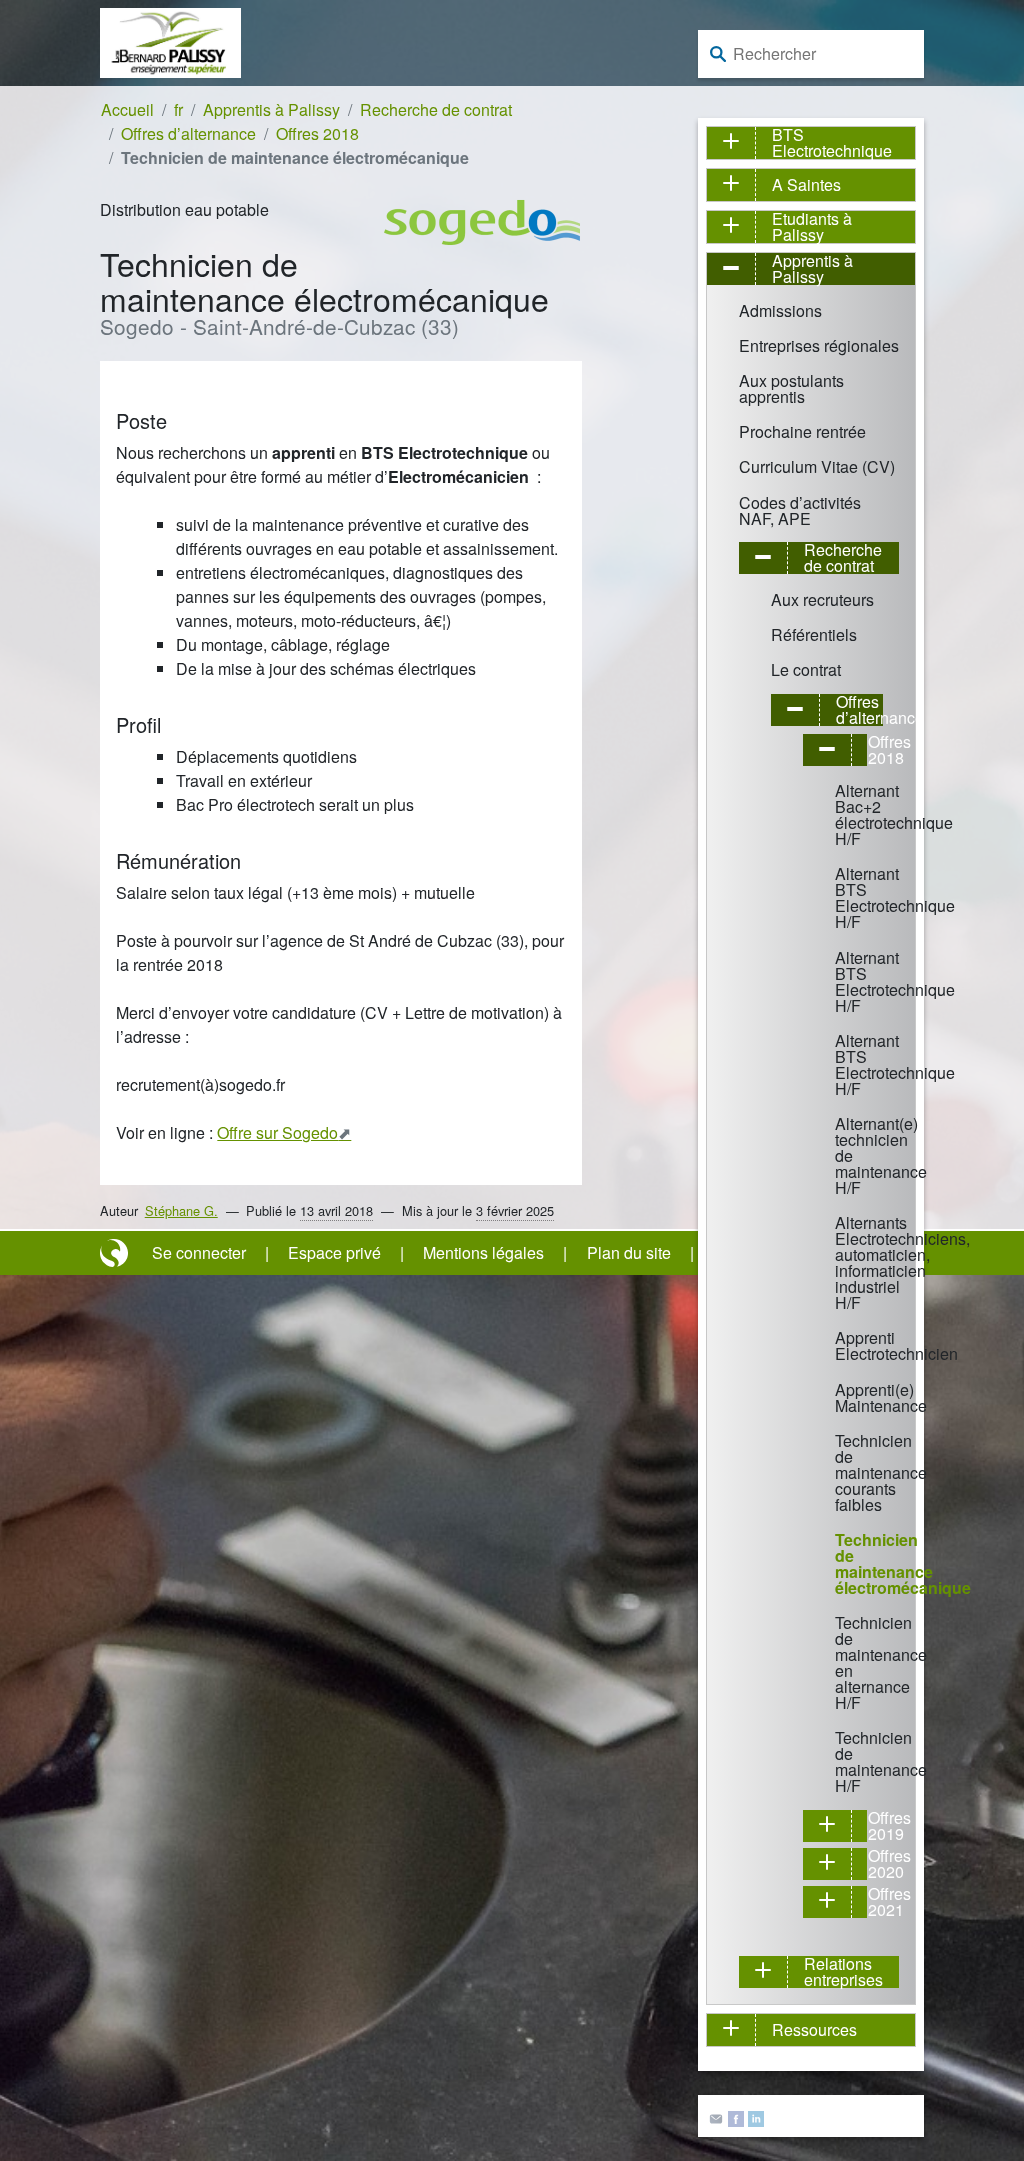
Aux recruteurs (822, 599)
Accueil (127, 109)
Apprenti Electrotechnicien (843, 1345)
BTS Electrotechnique (832, 143)
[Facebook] (736, 2116)
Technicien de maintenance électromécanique (843, 1563)
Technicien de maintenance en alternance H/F (843, 1662)
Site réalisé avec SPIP (116, 1253)
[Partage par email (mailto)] (716, 2116)
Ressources (814, 2029)
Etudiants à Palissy (812, 227)
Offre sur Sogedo (277, 1132)
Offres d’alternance (188, 133)
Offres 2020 (876, 1864)
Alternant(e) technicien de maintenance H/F (843, 1155)
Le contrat (806, 669)
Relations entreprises (843, 1972)
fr (178, 109)
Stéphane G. (181, 1210)
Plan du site (629, 1252)
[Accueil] (170, 40)
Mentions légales (483, 1252)
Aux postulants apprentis (791, 388)
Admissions (780, 310)
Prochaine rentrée (802, 431)
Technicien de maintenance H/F (843, 1761)
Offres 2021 (876, 1902)
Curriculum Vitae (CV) (817, 466)
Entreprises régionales (819, 345)
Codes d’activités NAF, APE (800, 510)
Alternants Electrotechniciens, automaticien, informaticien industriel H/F (843, 1262)
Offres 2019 (876, 1826)
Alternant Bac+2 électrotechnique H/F (843, 814)
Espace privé (334, 1252)
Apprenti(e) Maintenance (843, 1397)
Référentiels (814, 634)
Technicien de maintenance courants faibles (843, 1472)
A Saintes (806, 184)
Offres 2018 (317, 133)
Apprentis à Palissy (271, 109)
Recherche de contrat (436, 109)
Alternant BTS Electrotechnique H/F (843, 897)
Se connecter (199, 1252)
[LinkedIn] (756, 2116)
